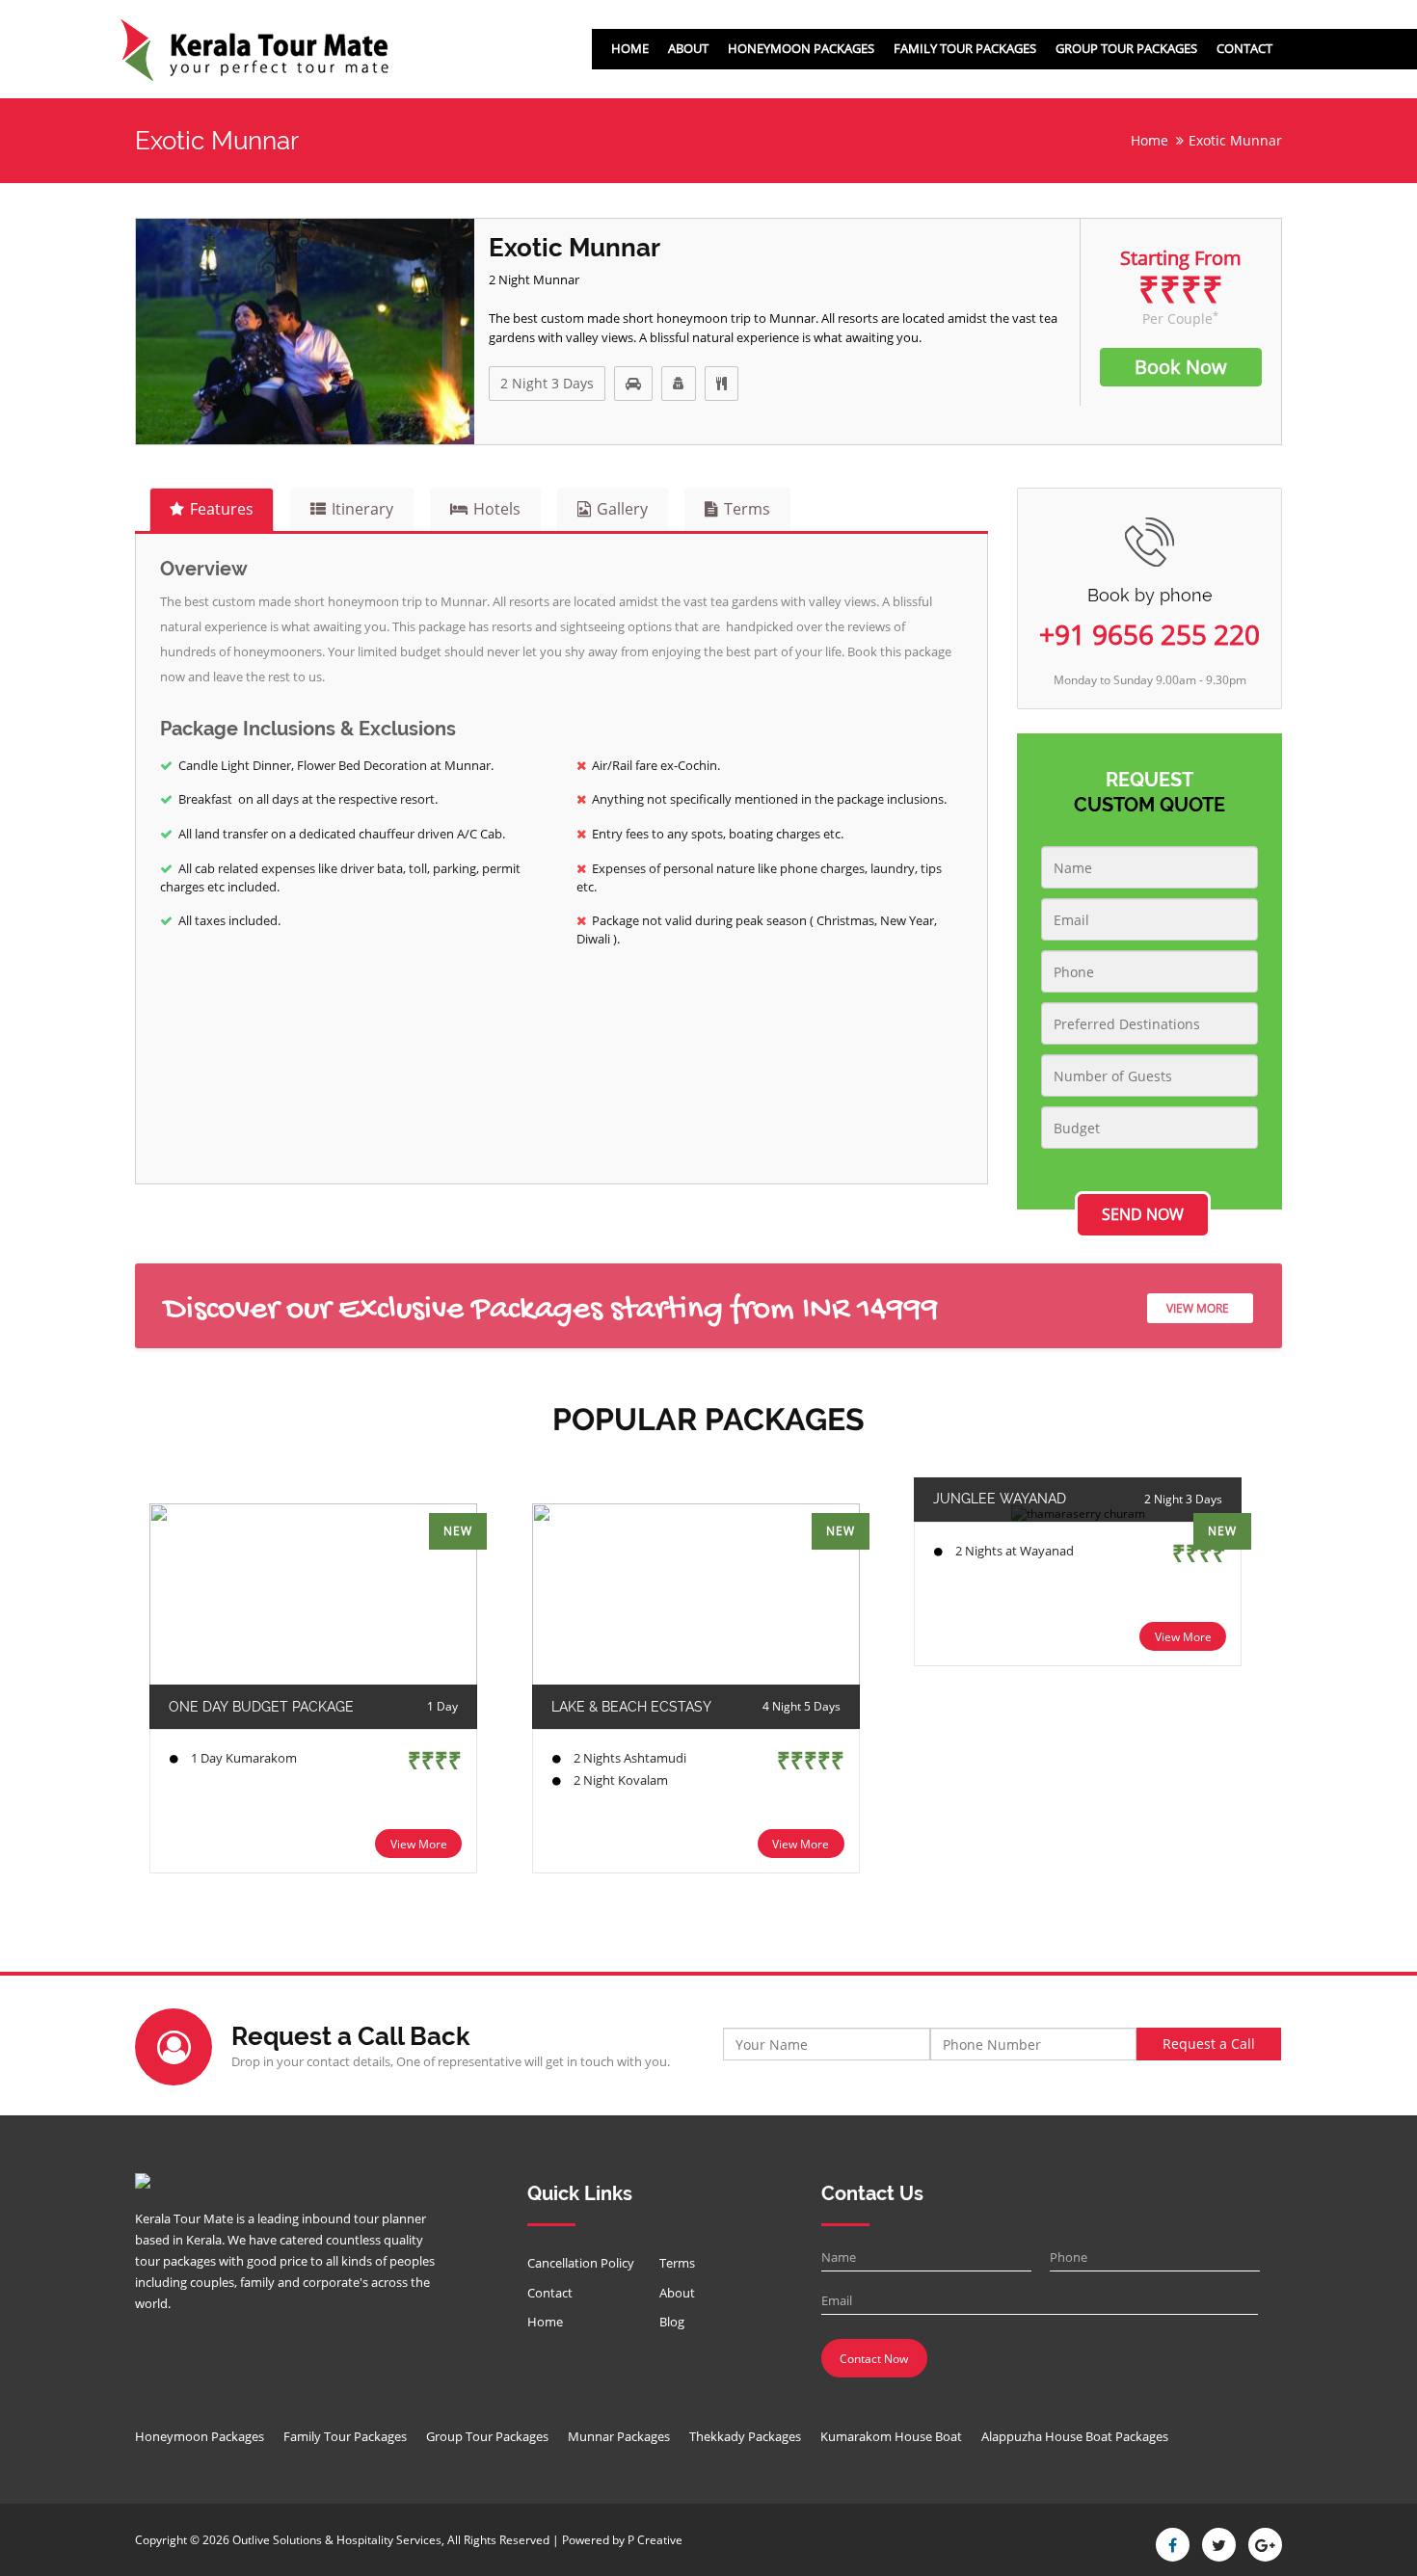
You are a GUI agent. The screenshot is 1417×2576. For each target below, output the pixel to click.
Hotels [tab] (497, 509)
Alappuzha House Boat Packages (1075, 2436)
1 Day (442, 1706)
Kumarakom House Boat (891, 2436)
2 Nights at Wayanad (1015, 1551)
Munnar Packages (619, 2436)
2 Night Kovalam (621, 1780)
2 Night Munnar (534, 279)
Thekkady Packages (745, 2436)
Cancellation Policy (581, 2263)
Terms (677, 2263)
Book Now (1181, 367)
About (688, 48)
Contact (1244, 48)
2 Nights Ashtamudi (630, 1758)
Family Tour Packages (965, 48)
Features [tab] (222, 509)
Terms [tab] (747, 509)
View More (1198, 1308)
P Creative (655, 2540)
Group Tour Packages (1126, 48)
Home (630, 48)
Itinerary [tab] (362, 509)
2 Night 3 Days (547, 383)
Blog (672, 2322)
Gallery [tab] (622, 509)
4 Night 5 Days (802, 1706)
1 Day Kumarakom (244, 1758)
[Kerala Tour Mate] (254, 50)
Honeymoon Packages (801, 48)
